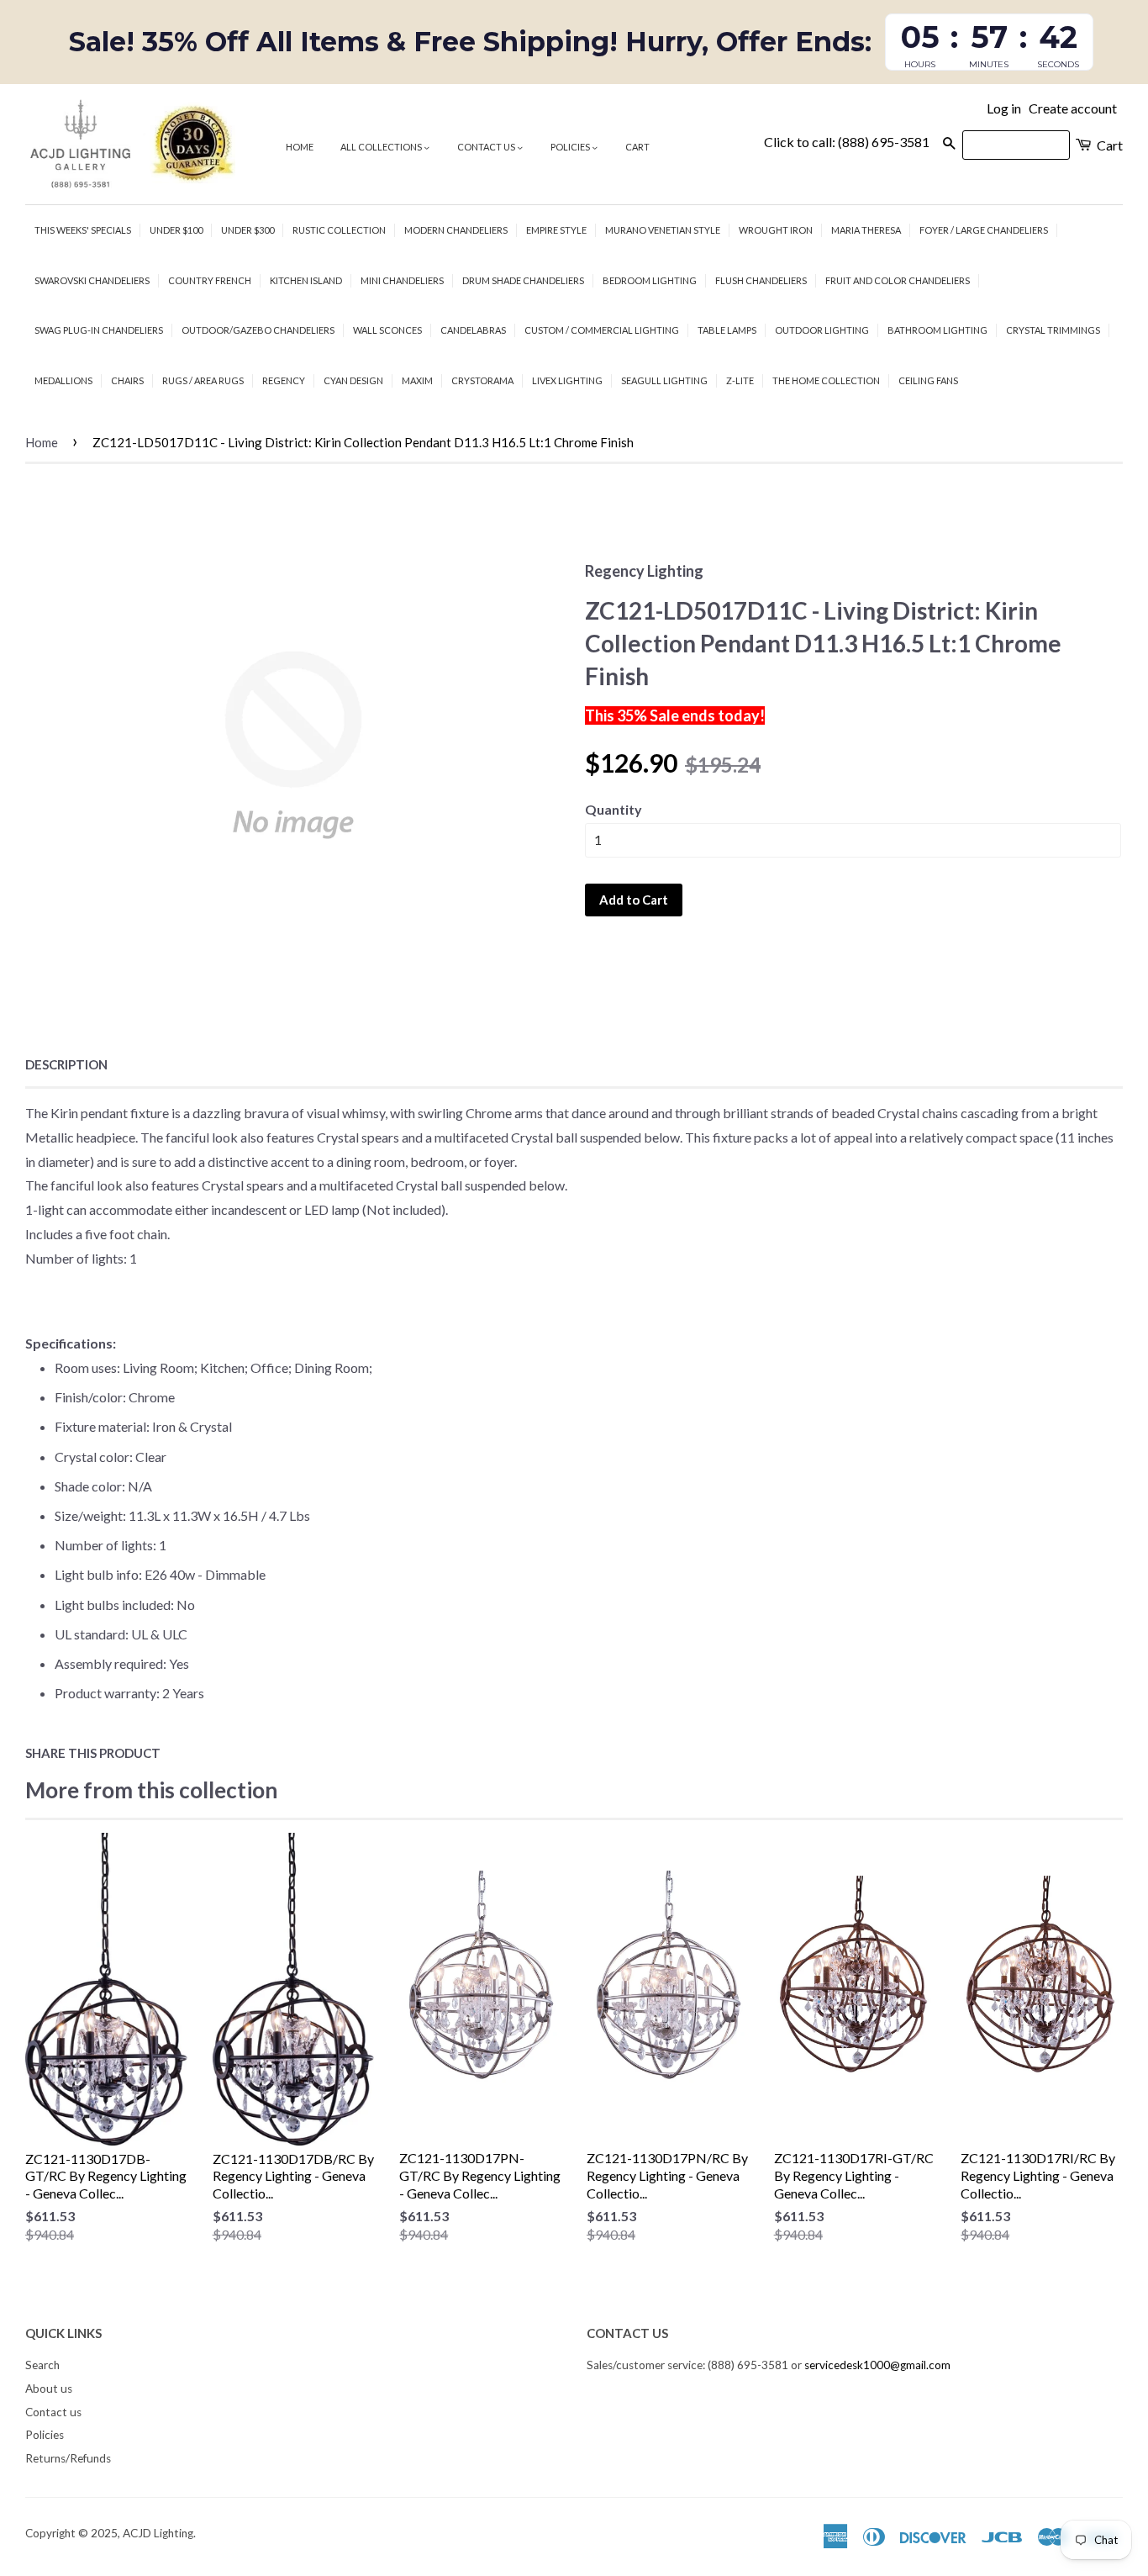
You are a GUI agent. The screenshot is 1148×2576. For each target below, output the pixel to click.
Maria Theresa (866, 230)
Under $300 (248, 230)
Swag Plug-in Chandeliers (99, 330)
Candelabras (473, 330)
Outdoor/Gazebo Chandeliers (258, 330)
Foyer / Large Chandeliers (984, 230)
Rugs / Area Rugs (203, 380)
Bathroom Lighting (937, 330)
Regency (284, 380)
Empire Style (556, 230)
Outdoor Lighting (822, 330)
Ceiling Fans (928, 380)
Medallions (63, 380)
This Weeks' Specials (83, 230)
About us (49, 2389)
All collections (382, 147)
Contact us (487, 147)
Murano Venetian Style (663, 230)
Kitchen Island (306, 280)
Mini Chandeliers (402, 280)
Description (66, 1064)
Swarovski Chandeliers (92, 280)
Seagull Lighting (664, 380)
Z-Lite (740, 380)
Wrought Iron (776, 230)
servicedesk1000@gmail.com (877, 2365)
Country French (210, 280)
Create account (1073, 108)
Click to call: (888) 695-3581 (847, 142)
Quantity (613, 809)
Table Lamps (727, 330)
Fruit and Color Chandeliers (898, 280)
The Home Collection (826, 380)
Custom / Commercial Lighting (602, 330)
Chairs (127, 380)
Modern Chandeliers (456, 230)
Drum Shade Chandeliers (523, 280)
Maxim (417, 380)
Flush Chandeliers (761, 280)
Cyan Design (353, 380)
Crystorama (482, 380)
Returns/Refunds (68, 2458)
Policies (571, 147)
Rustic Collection (339, 230)
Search (42, 2365)
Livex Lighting (567, 380)
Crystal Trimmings (1053, 330)
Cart (637, 147)
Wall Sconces (387, 330)
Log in (1004, 108)
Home (300, 147)
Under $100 (176, 230)
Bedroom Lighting (650, 280)
